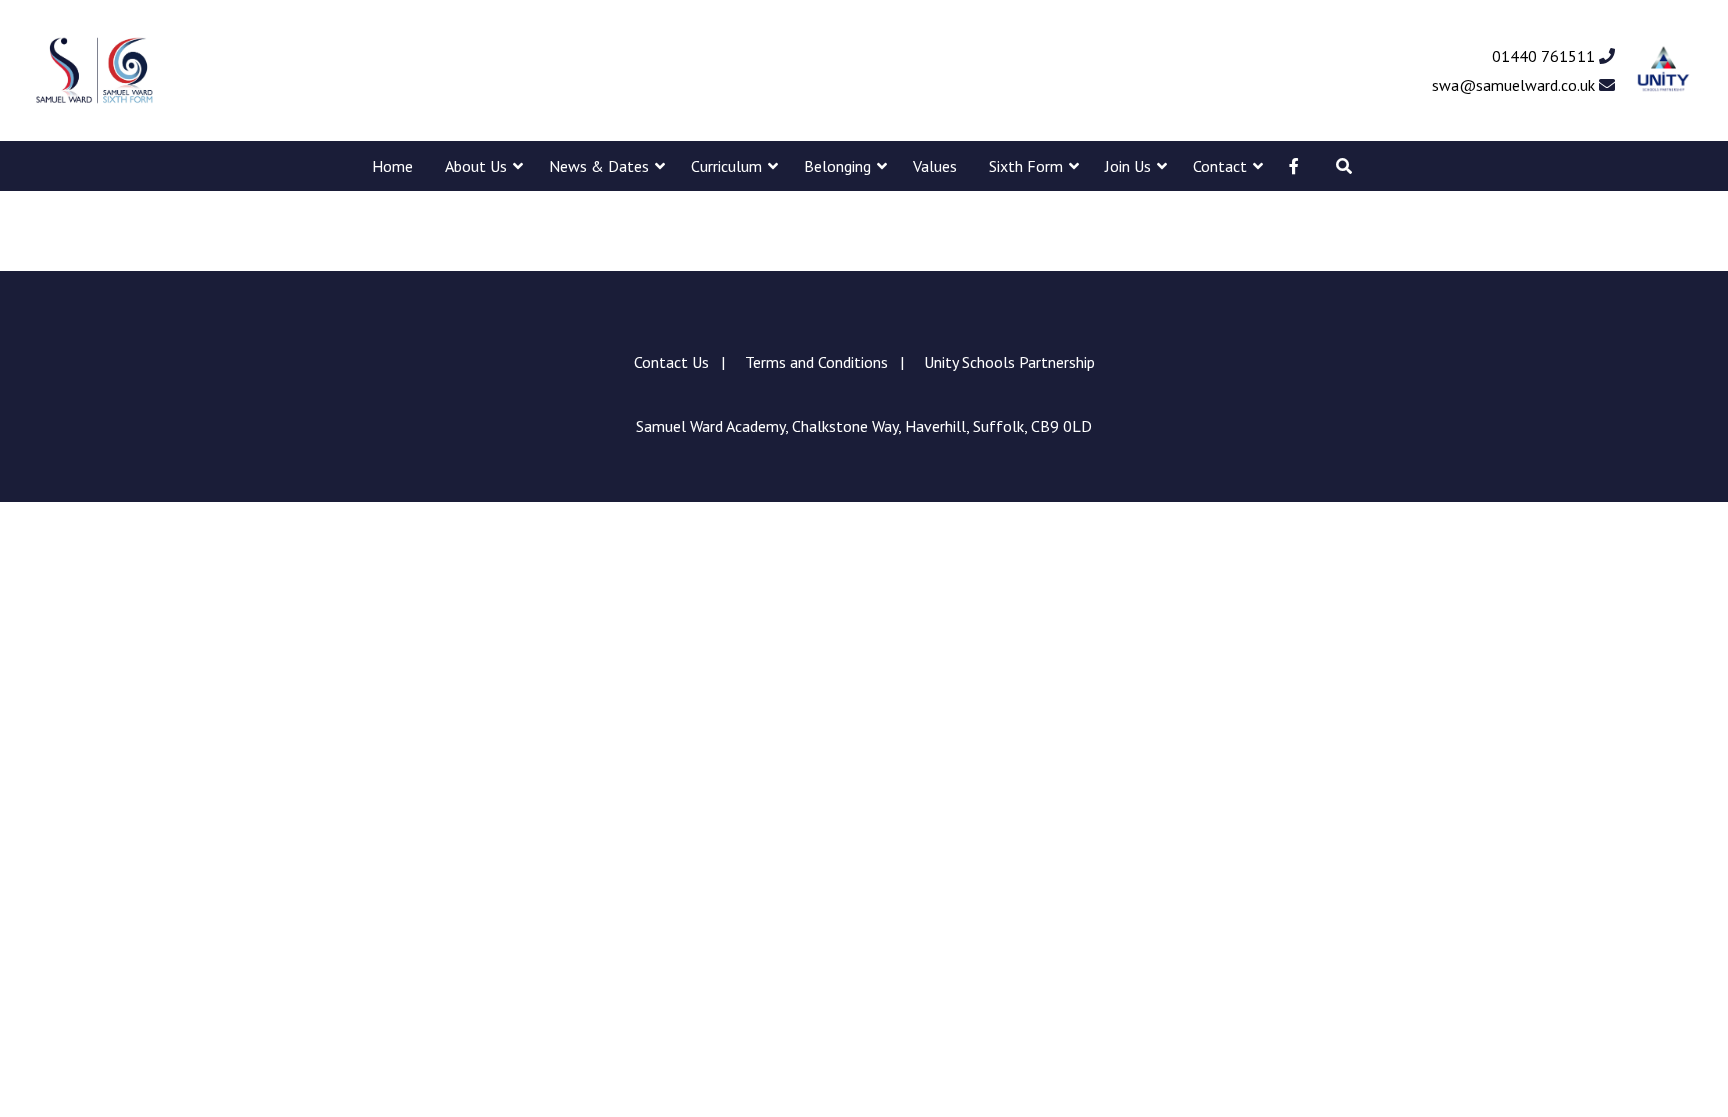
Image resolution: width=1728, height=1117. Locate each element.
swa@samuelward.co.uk (1515, 85)
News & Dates (599, 166)
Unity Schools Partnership (1009, 362)
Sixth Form (1026, 166)
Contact (1220, 166)
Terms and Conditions (816, 362)
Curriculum (726, 166)
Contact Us (671, 362)
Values (935, 166)
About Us (476, 166)
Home (392, 166)
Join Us (1128, 166)
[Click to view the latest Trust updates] (1663, 70)
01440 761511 (1545, 56)
